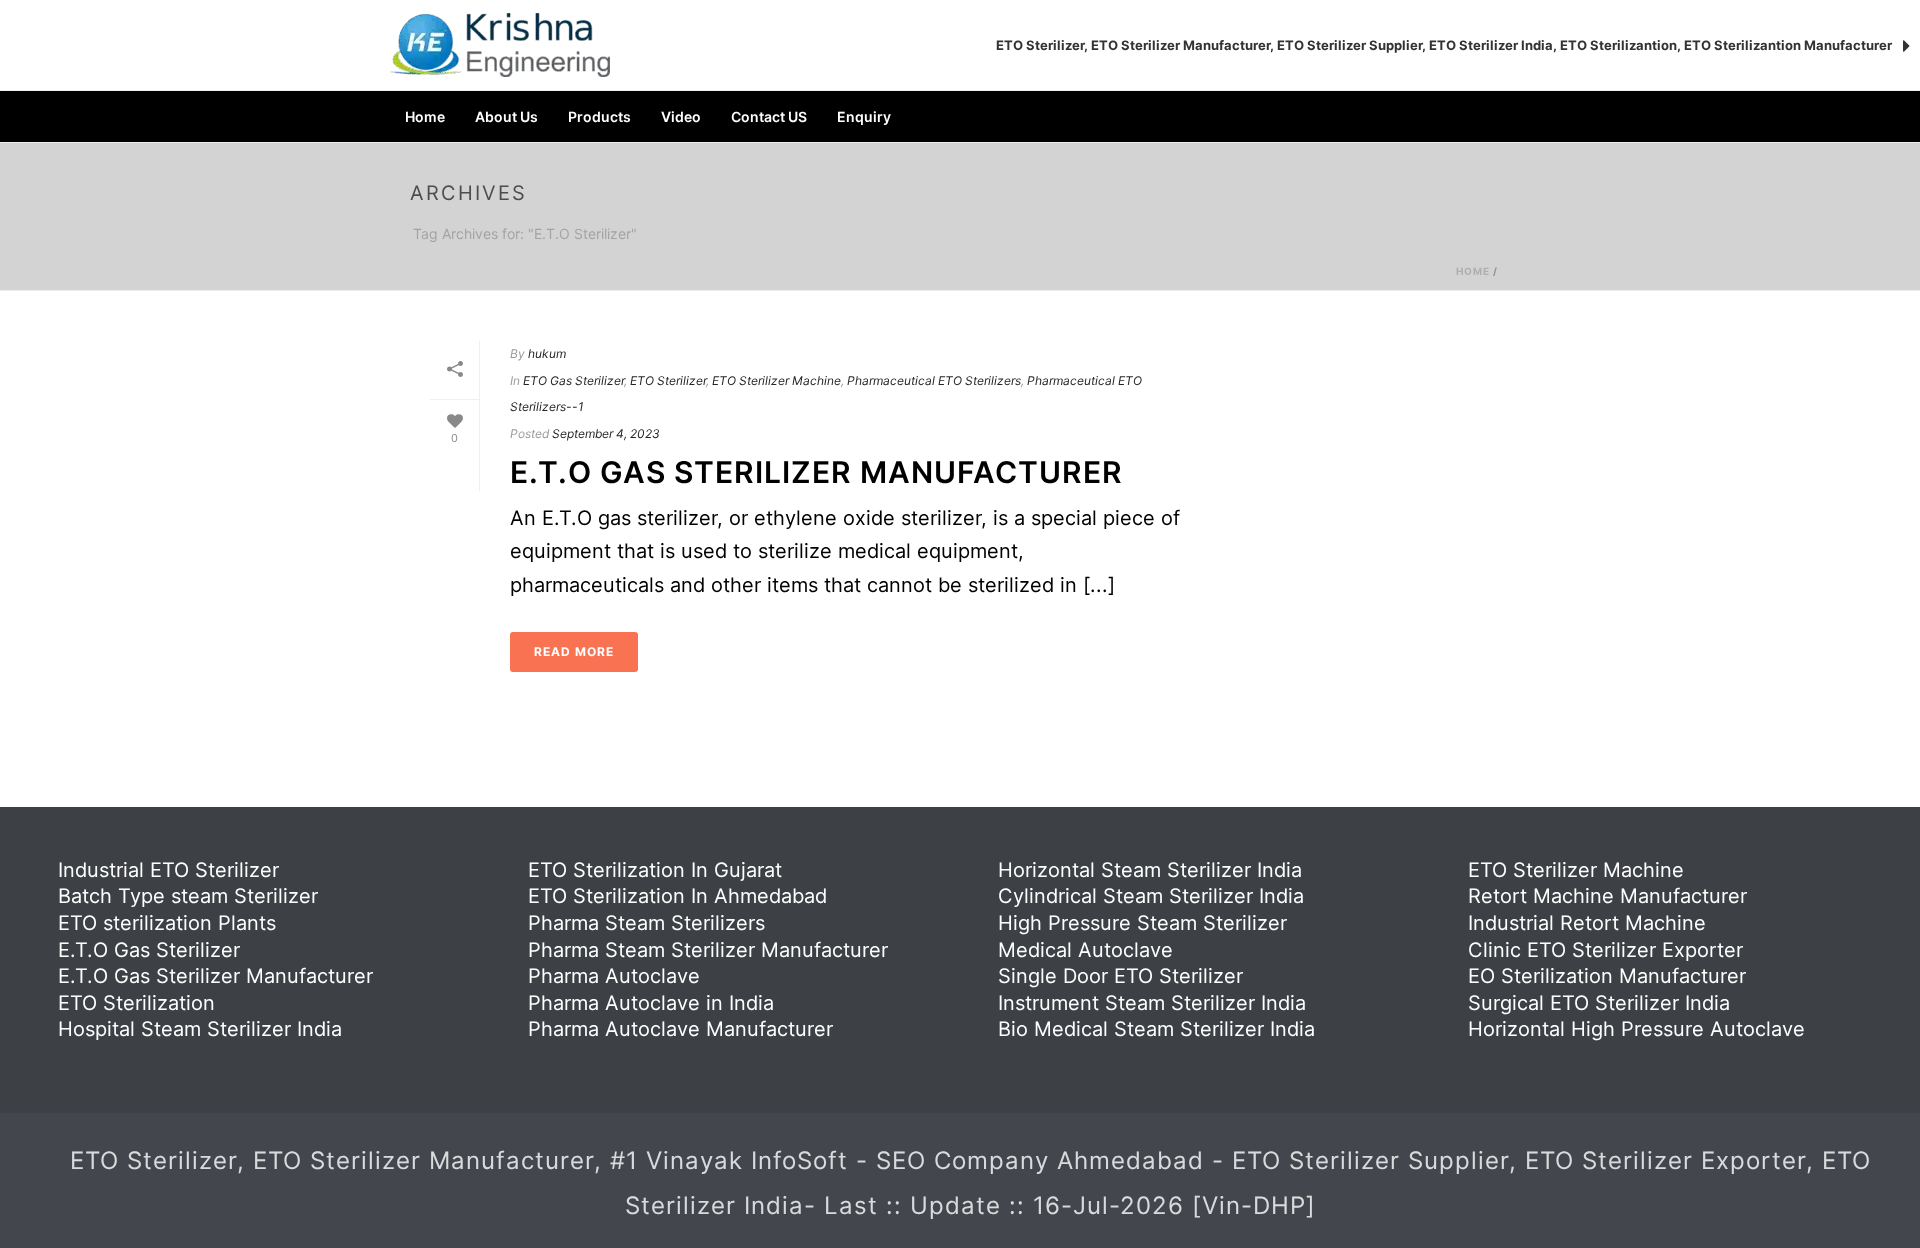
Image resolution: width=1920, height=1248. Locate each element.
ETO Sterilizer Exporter (1665, 1160)
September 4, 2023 (606, 433)
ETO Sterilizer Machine (776, 380)
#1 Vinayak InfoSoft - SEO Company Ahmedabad (911, 1160)
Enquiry (864, 116)
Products (599, 116)
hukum (547, 353)
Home (425, 116)
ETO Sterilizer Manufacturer (423, 1160)
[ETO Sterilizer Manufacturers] (500, 45)
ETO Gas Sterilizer (573, 380)
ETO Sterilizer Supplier (1370, 1160)
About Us (506, 116)
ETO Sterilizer (668, 380)
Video (681, 116)
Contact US (769, 116)
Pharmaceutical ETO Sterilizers (934, 380)
